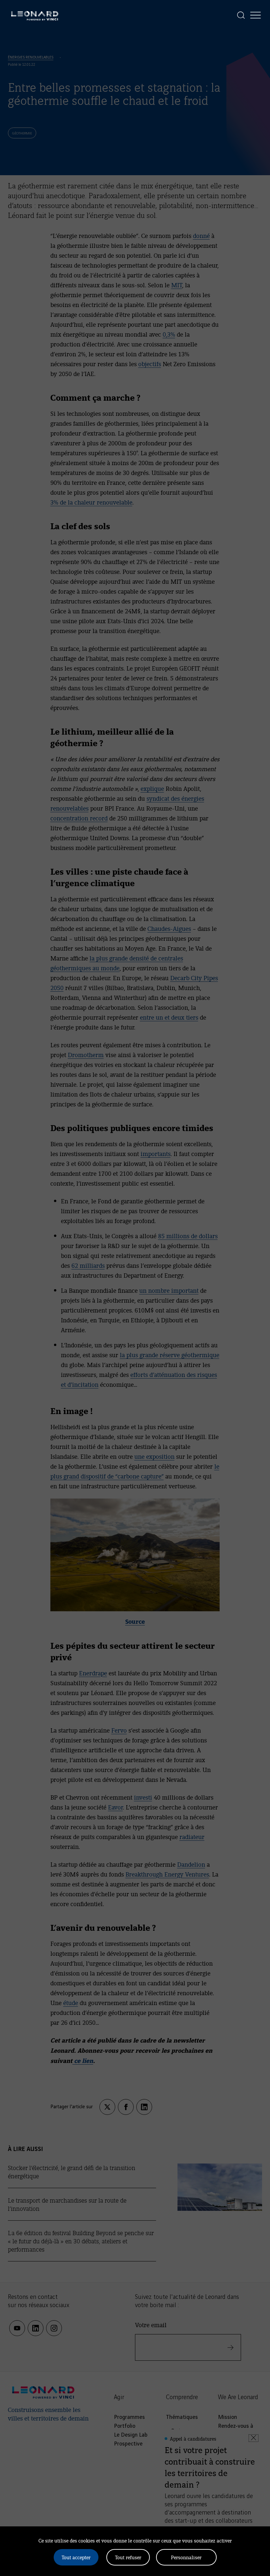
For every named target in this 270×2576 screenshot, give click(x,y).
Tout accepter (76, 2557)
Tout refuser (128, 2557)
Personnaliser (186, 2557)
